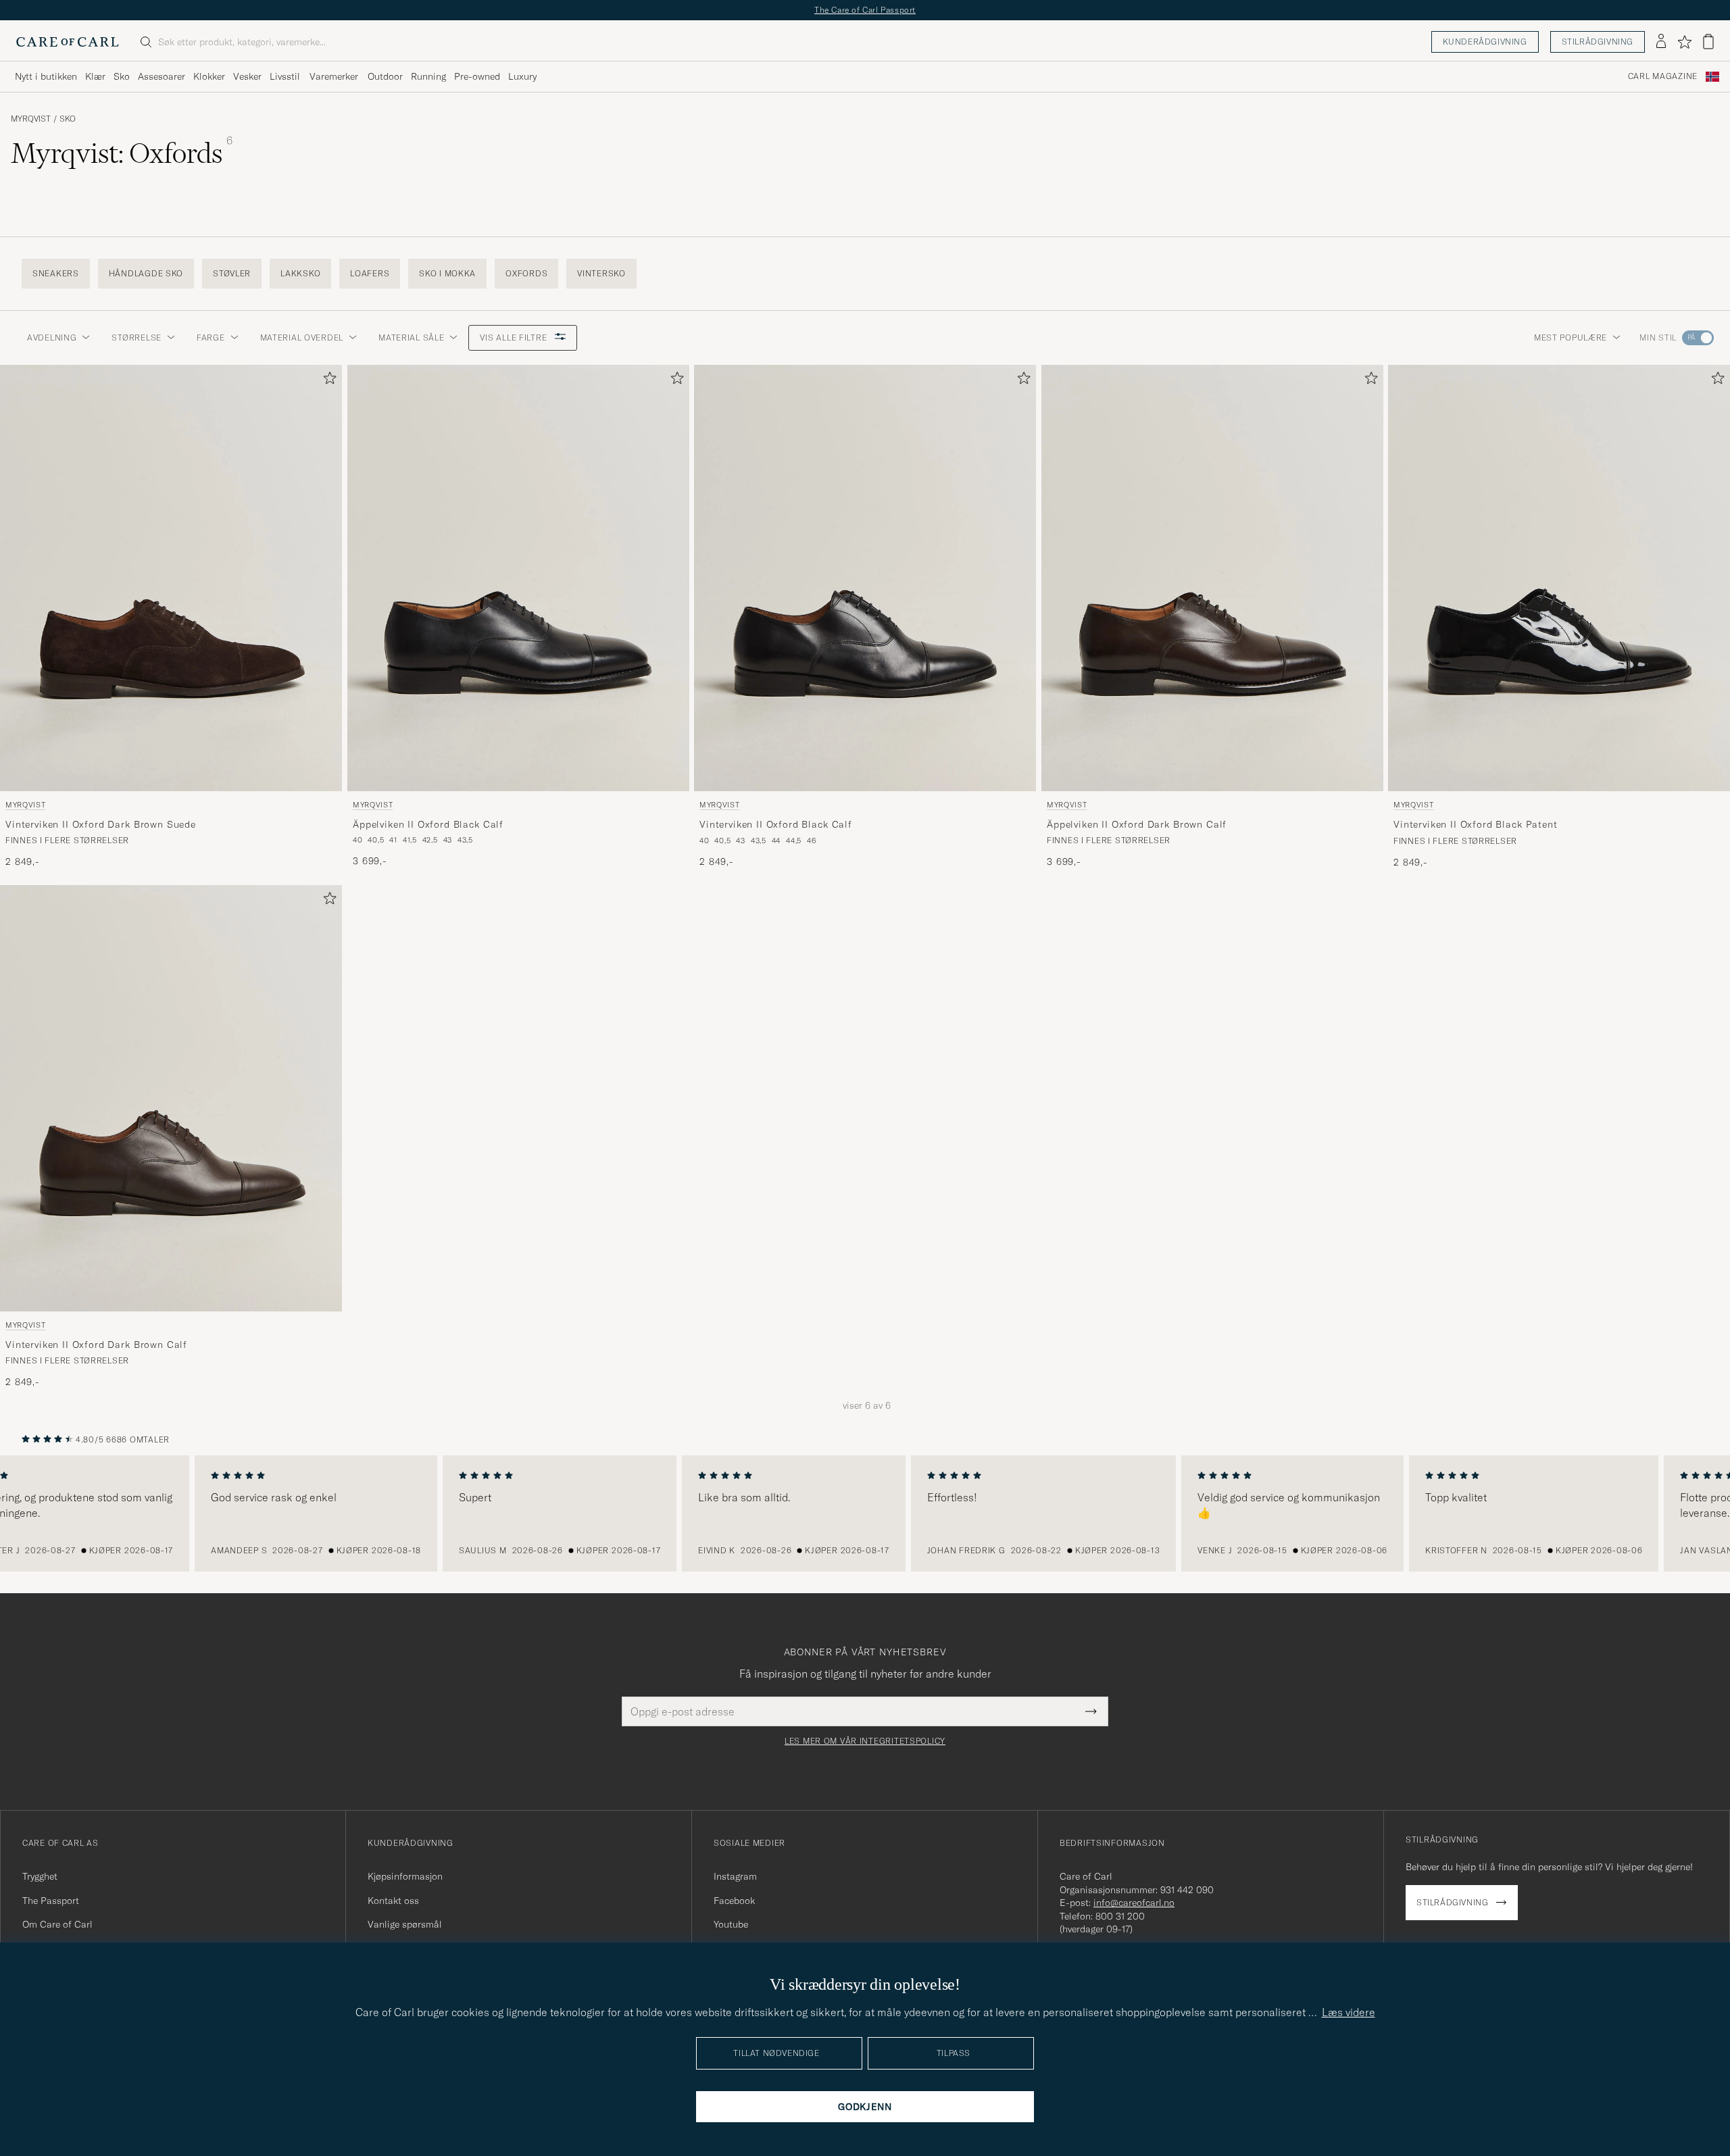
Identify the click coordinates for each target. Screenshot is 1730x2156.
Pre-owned (477, 76)
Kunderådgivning (1485, 42)
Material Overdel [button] (302, 337)
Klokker (209, 76)
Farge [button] (211, 337)
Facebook (734, 1901)
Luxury (522, 76)
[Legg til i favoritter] (327, 381)
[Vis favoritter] (1684, 42)
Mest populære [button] (1571, 337)
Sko (122, 76)
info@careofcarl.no (1134, 1903)
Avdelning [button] (52, 337)
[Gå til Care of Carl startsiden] (68, 42)
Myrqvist (31, 119)
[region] (865, 1513)
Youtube (731, 1924)
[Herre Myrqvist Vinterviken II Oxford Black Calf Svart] (865, 578)
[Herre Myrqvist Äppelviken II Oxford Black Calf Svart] (518, 578)
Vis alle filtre (515, 337)
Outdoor (385, 76)
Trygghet (40, 1876)
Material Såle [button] (411, 337)
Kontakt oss (393, 1901)
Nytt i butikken (46, 76)
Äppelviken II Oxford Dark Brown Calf (1137, 824)
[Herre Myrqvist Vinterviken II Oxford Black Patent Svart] (1559, 578)
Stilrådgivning (1598, 42)
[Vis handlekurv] (1708, 42)
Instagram (735, 1876)
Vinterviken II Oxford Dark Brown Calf (96, 1345)
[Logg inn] (1661, 42)
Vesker (247, 76)
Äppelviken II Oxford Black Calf (428, 824)
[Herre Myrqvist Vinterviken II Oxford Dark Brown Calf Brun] (171, 1098)
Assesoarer (162, 76)
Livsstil (285, 76)
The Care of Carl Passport (865, 10)
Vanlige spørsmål (405, 1924)
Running (428, 76)
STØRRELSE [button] (136, 337)
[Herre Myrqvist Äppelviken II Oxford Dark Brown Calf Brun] (1212, 578)
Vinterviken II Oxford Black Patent (1476, 824)
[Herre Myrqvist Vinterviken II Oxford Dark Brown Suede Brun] (171, 578)
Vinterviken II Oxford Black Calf (776, 824)
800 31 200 (1120, 1916)
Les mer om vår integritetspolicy (865, 1741)
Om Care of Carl (57, 1924)
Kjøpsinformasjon (405, 1876)
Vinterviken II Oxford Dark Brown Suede (101, 824)
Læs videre (1349, 2012)
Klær (95, 76)
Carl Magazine (1663, 76)
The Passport (51, 1901)
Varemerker (334, 76)
